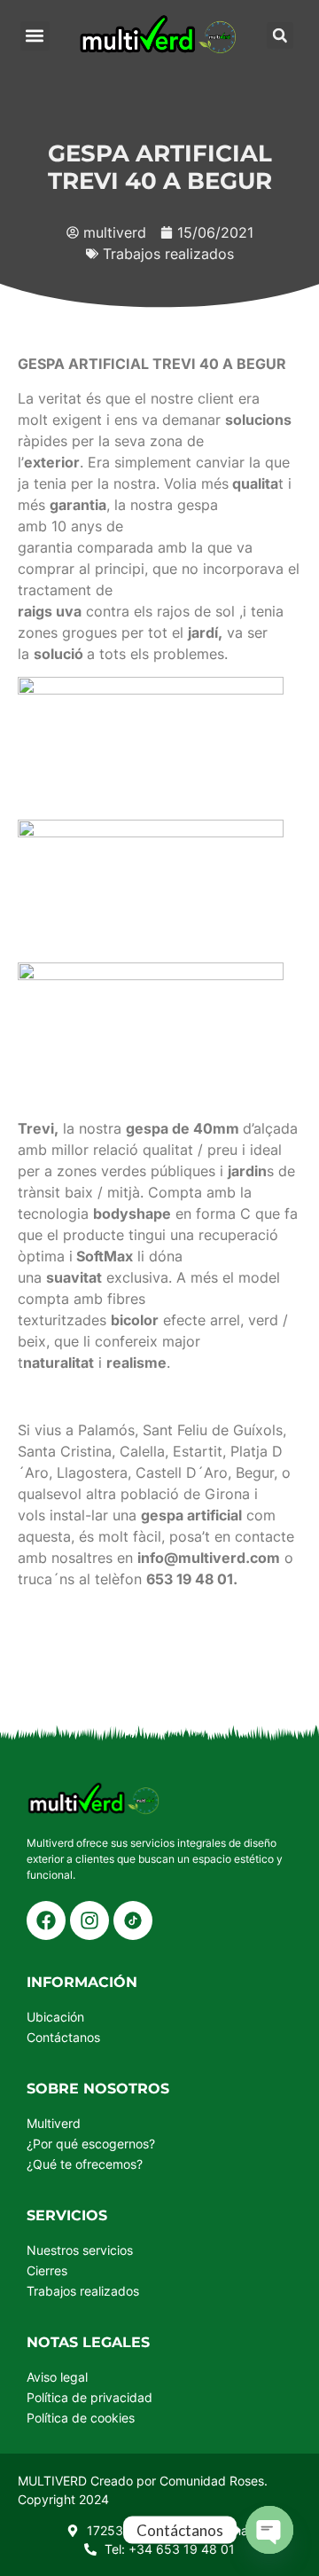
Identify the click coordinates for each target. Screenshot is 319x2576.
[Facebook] (46, 1920)
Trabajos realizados (168, 254)
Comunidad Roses (212, 2481)
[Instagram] (89, 1920)
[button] (35, 36)
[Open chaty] (269, 2530)
